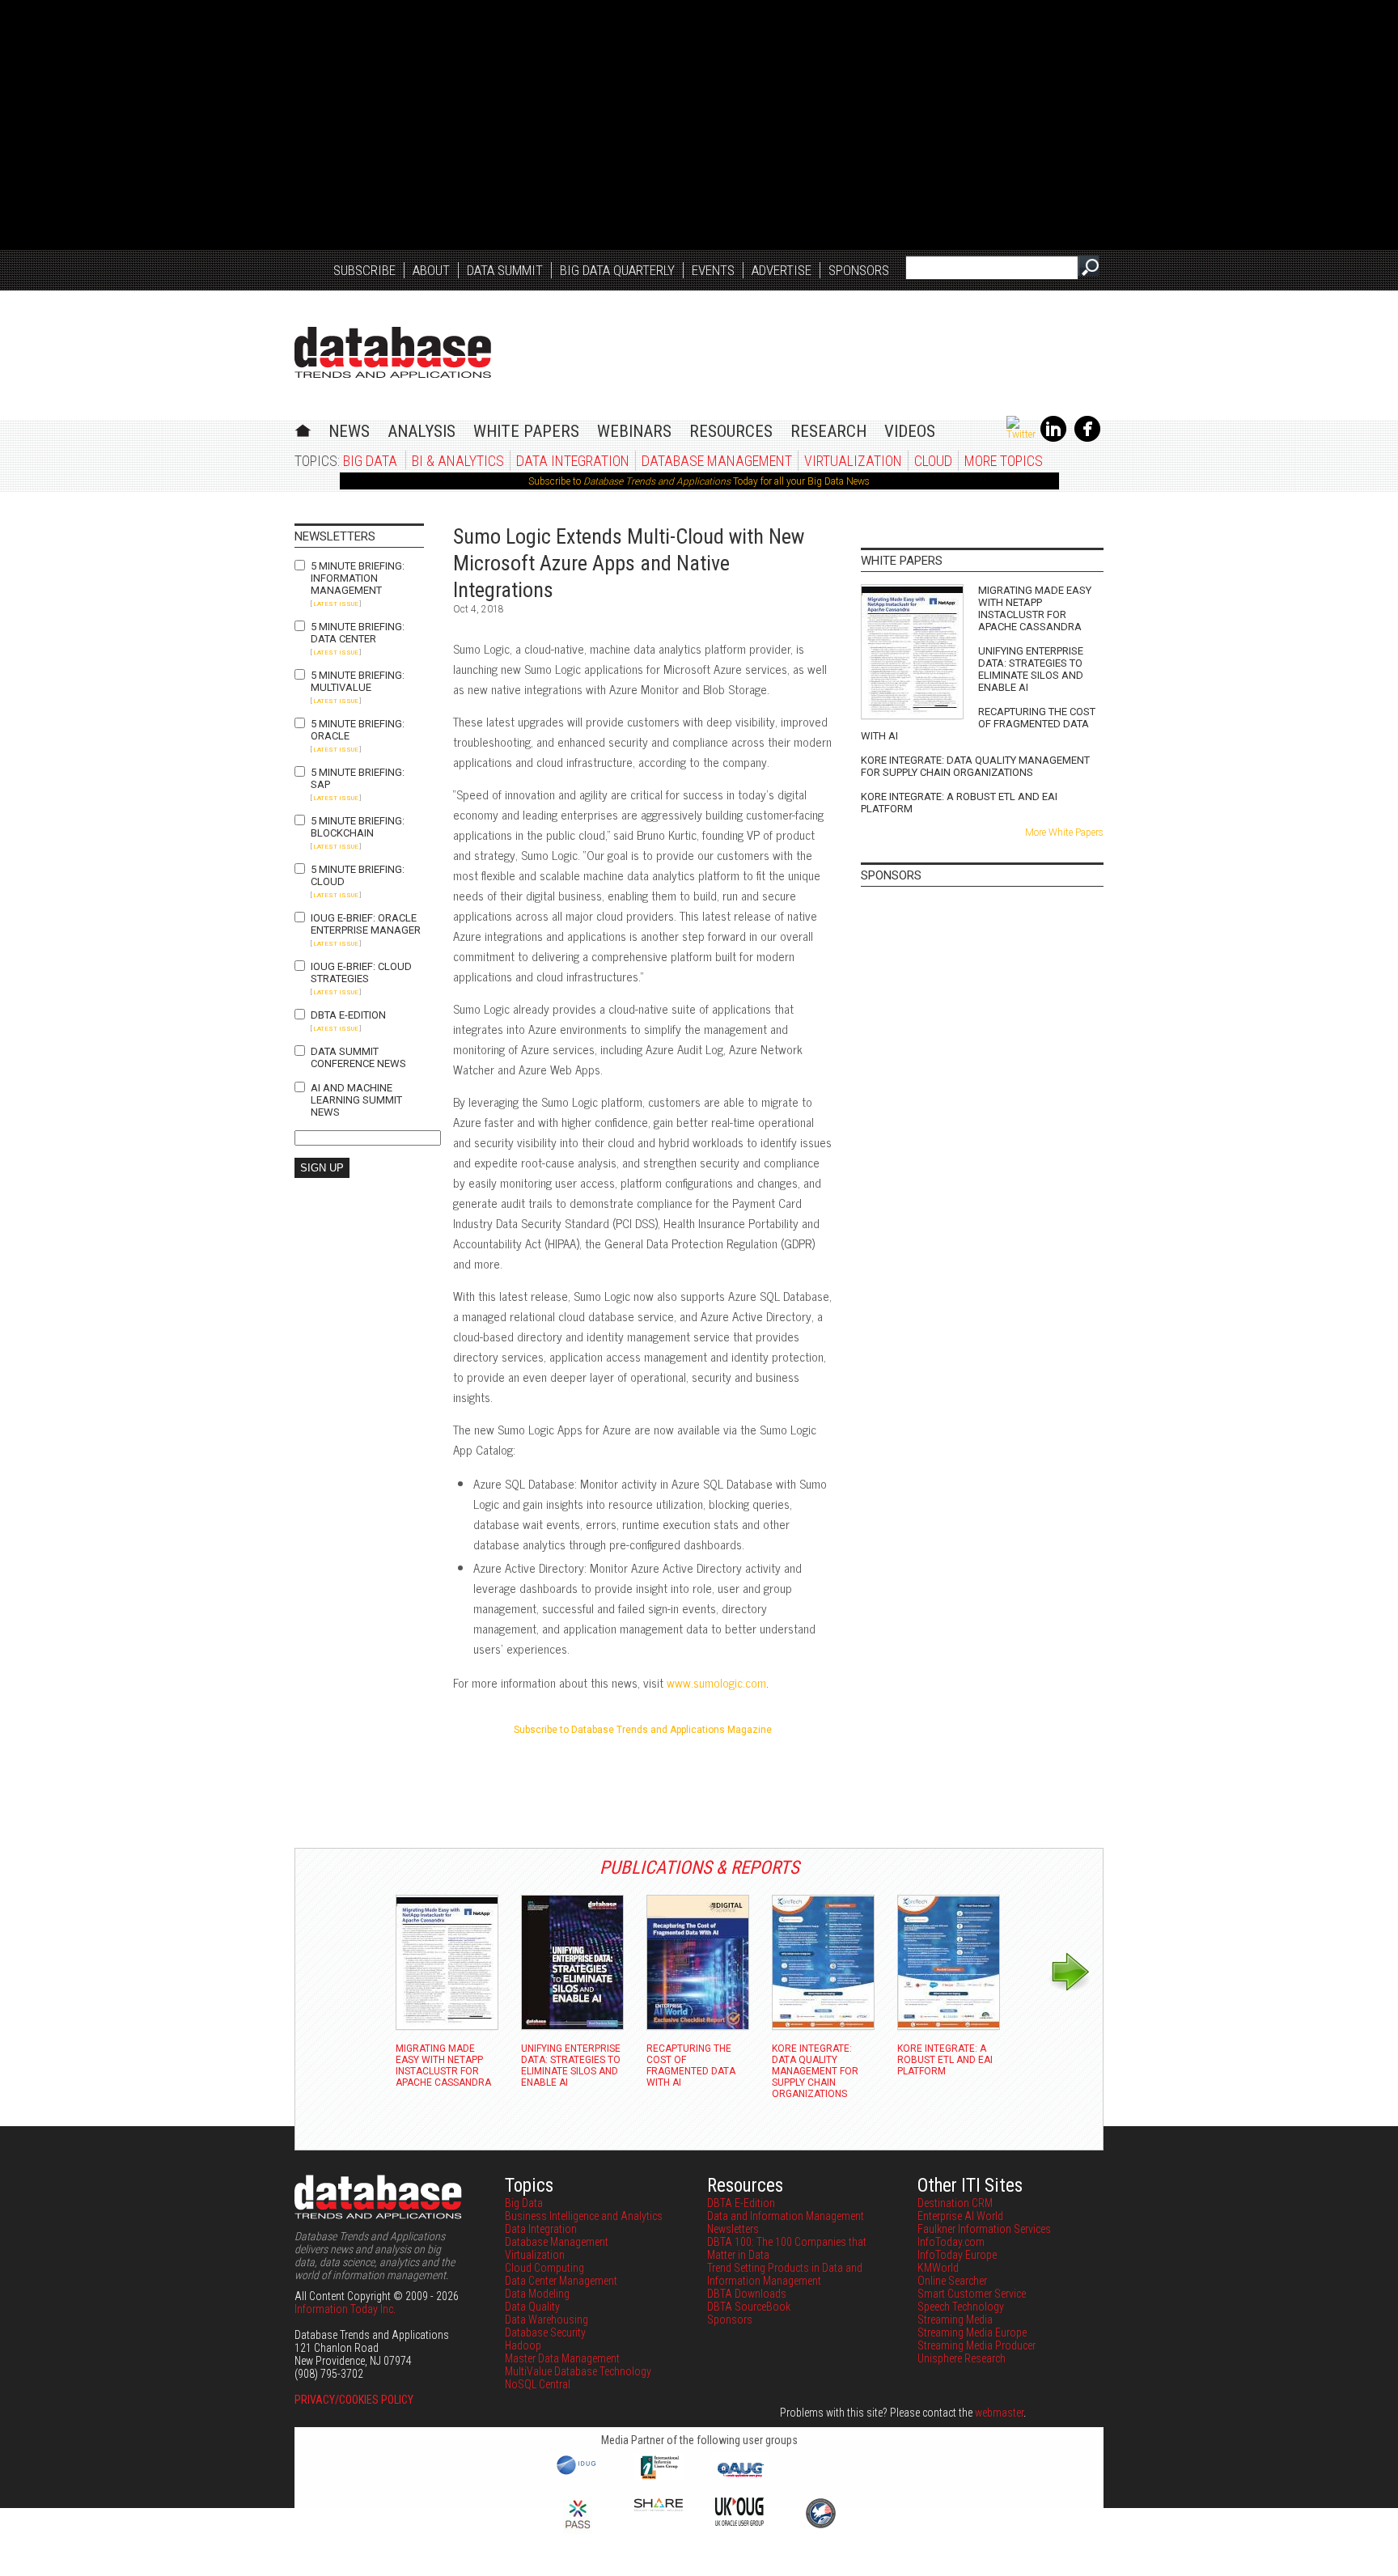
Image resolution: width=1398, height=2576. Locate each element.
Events (713, 270)
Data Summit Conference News (358, 1057)
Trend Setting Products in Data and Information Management (785, 2274)
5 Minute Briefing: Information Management (358, 578)
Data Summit (505, 270)
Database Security (545, 2332)
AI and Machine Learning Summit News (356, 1100)
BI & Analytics (458, 461)
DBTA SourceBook (749, 2307)
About (431, 270)
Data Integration (573, 461)
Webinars (634, 431)
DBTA (393, 352)
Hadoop (523, 2345)
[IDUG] (578, 2473)
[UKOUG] (739, 2522)
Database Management (717, 461)
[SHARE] (659, 2507)
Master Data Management (562, 2358)
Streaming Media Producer (976, 2345)
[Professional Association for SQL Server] (578, 2530)
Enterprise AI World (960, 2216)
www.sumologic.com (716, 1682)
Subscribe (364, 270)
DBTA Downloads (747, 2294)
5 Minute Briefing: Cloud (358, 875)
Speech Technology (961, 2307)
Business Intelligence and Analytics (584, 2216)
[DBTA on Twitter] (1021, 434)
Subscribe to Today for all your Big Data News (699, 481)
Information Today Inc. (345, 2309)
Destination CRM (955, 2203)
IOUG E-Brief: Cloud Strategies (361, 972)
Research (828, 431)
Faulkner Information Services (984, 2229)
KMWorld (938, 2268)
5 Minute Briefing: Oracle (358, 730)
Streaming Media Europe (972, 2332)
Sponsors (859, 270)
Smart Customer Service (972, 2294)
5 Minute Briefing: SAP (358, 778)
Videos (910, 431)
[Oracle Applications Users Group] (739, 2477)
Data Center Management (561, 2281)
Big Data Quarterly (617, 270)
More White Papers (1064, 833)
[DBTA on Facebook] (1087, 439)
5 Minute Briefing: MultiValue (358, 681)
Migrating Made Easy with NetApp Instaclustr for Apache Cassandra (1035, 608)
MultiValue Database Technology (578, 2371)
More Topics (1004, 461)
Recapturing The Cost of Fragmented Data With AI (978, 724)
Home (303, 428)
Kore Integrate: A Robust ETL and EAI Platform (959, 803)
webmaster (999, 2413)
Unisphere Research (962, 2358)
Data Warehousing (546, 2320)
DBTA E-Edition (348, 1015)
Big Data (370, 461)
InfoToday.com (951, 2242)
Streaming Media (955, 2320)
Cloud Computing (544, 2268)
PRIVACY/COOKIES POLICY (354, 2400)
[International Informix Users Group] (659, 2477)
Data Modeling (537, 2294)
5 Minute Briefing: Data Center (358, 633)
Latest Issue (336, 604)
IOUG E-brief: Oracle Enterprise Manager (366, 924)
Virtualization (853, 461)
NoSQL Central (538, 2384)
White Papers (526, 431)
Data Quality (532, 2307)
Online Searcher (952, 2281)
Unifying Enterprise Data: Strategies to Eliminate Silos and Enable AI (1031, 669)
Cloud (933, 461)
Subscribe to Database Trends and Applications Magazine (643, 1730)
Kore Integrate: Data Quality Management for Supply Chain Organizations (975, 766)
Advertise (782, 270)
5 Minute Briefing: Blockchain (358, 827)
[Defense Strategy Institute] (820, 2526)
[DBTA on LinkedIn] (1053, 439)
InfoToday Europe (957, 2255)
